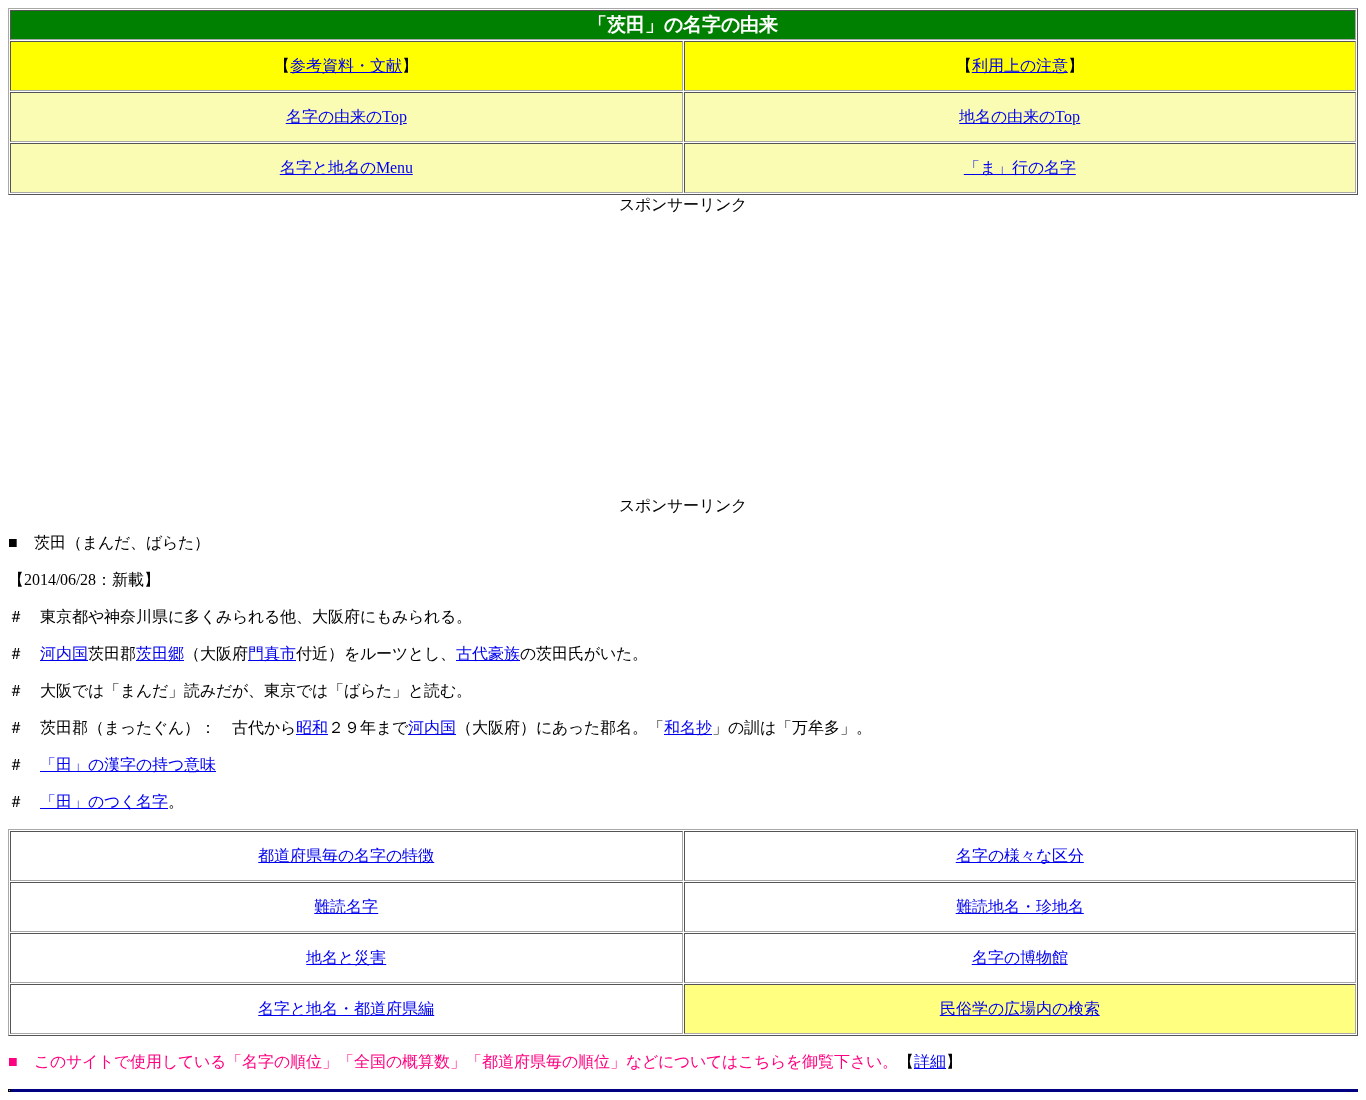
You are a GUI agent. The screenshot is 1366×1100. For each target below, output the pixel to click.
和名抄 (688, 727)
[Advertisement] (683, 356)
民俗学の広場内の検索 (1020, 1008)
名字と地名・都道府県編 (346, 1008)
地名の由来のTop (1019, 116)
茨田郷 (160, 653)
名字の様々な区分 (1020, 855)
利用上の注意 (1020, 65)
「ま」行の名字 (1020, 167)
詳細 (930, 1061)
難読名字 (346, 906)
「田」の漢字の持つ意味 (128, 764)
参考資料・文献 (346, 65)
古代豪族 (488, 653)
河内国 (64, 653)
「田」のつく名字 (104, 801)
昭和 (312, 727)
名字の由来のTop (346, 116)
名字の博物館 (1020, 957)
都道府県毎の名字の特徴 (346, 855)
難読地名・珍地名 (1020, 906)
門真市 (272, 653)
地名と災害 (346, 957)
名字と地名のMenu (346, 167)
